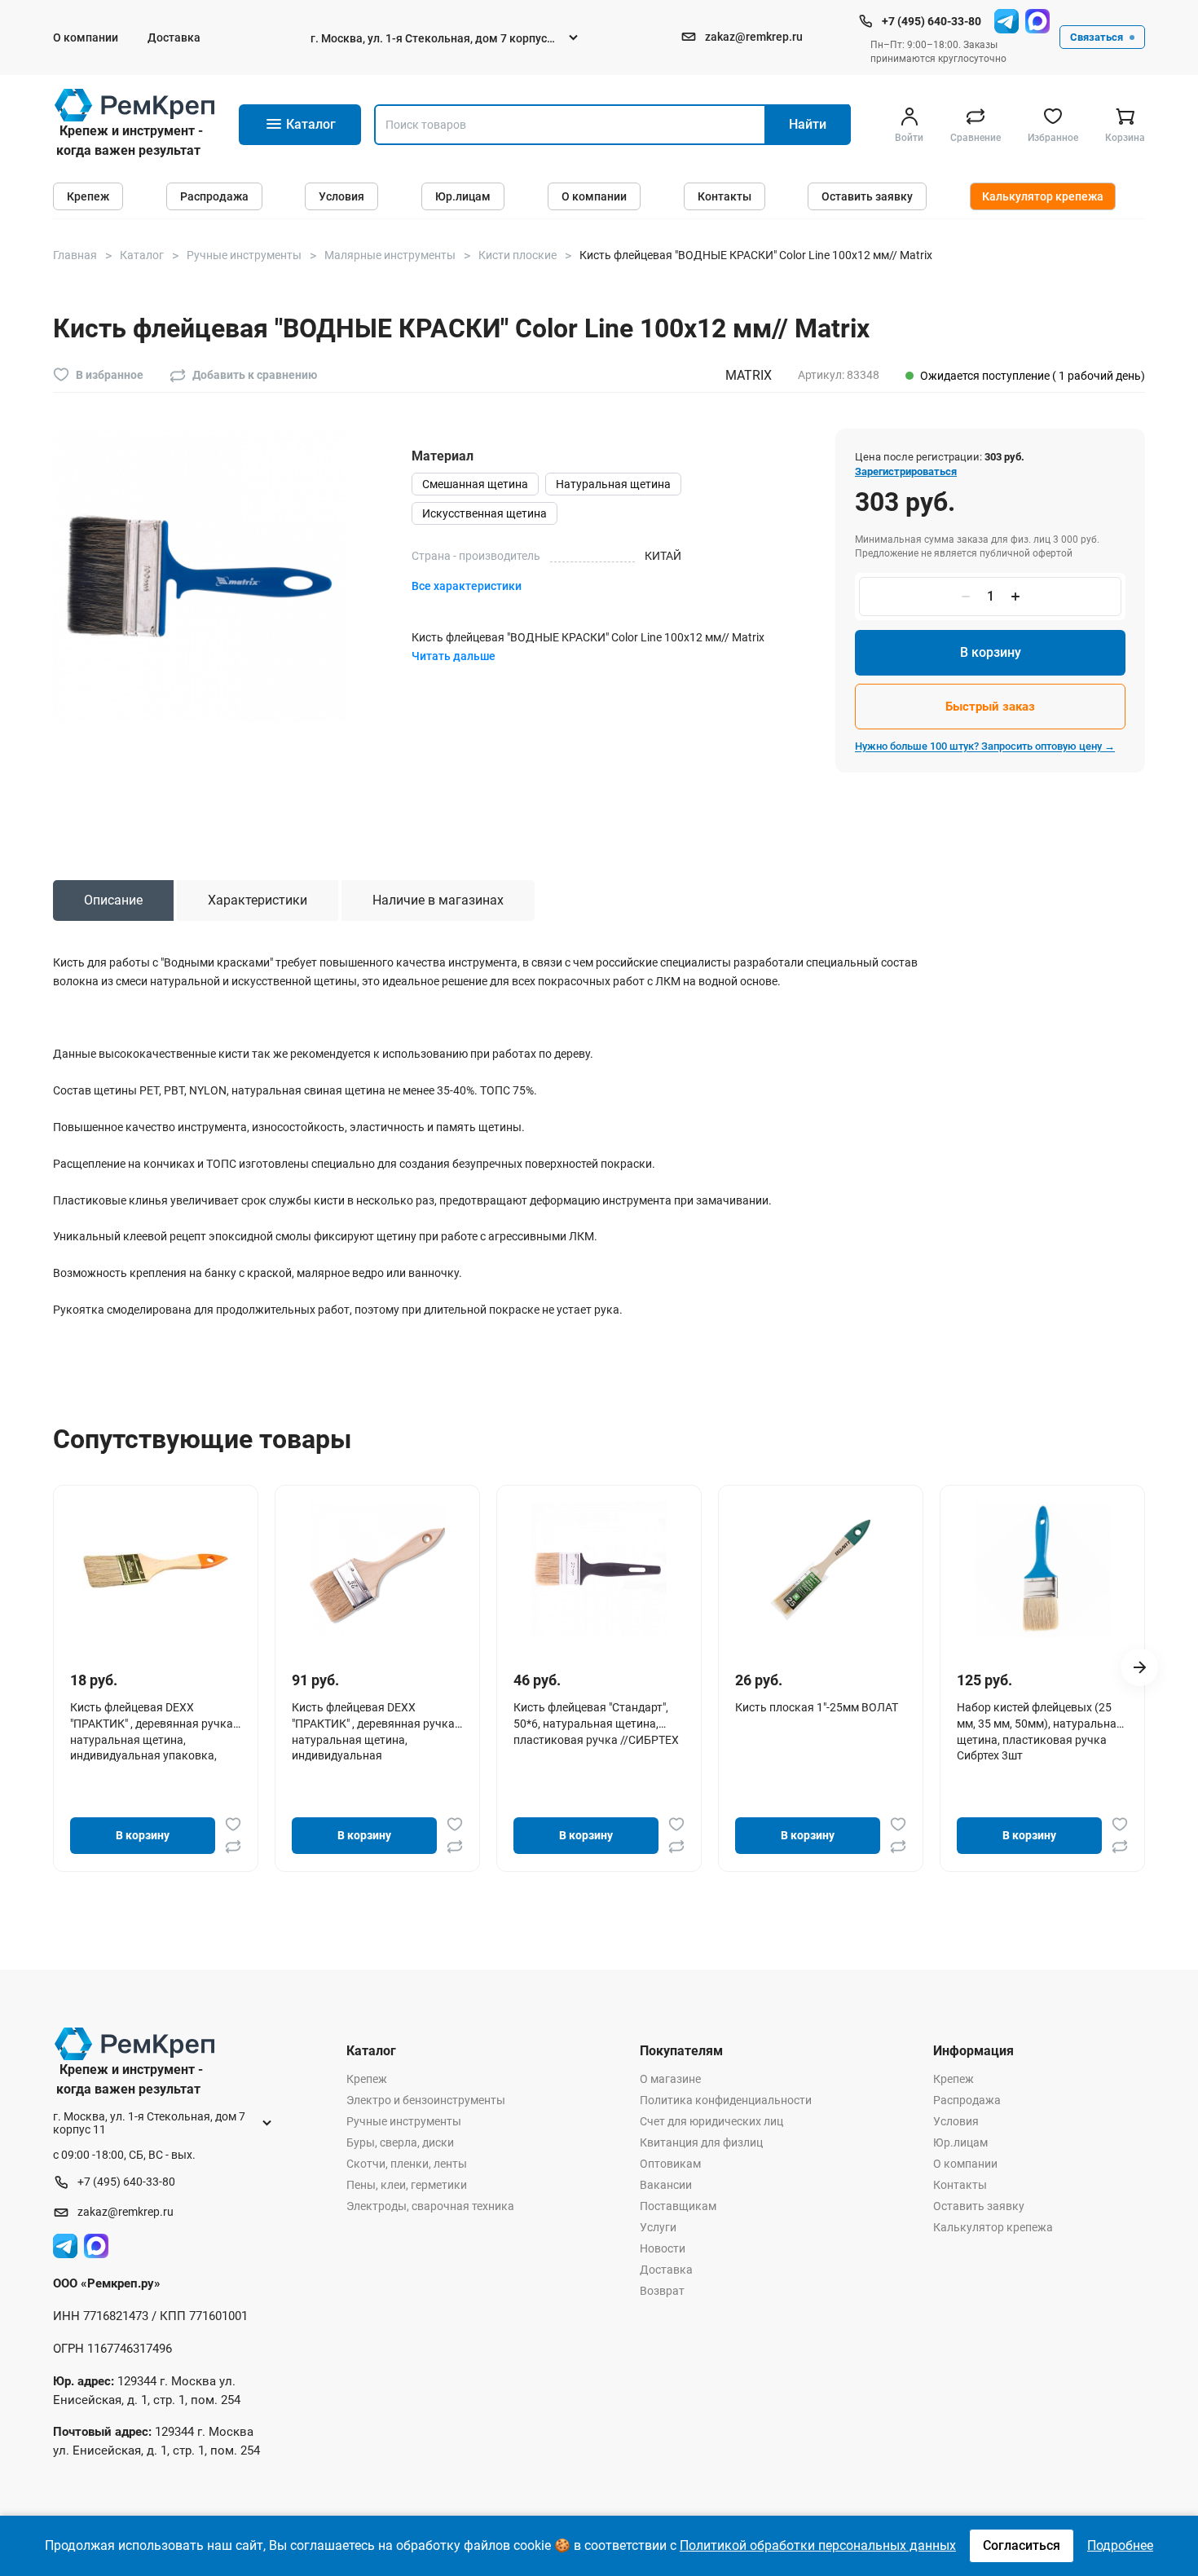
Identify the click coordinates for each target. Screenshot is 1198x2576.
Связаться (1097, 37)
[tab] (113, 900)
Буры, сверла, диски (400, 2142)
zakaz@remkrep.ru (754, 37)
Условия (341, 196)
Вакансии (666, 2185)
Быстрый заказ (990, 707)
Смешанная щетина (475, 484)
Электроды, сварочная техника (430, 2206)
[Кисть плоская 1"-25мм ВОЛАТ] (821, 1570)
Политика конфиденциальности (726, 2100)
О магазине (670, 2079)
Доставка (174, 37)
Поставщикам (678, 2206)
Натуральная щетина (613, 484)
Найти (808, 124)
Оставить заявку (867, 196)
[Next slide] (1139, 1667)
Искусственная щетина (484, 513)
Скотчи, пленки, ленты (407, 2164)
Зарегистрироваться (906, 471)
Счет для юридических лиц (711, 2121)
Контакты (725, 196)
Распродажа (214, 196)
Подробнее (1120, 2545)
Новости (663, 2248)
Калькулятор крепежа (1043, 196)
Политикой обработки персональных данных (818, 2545)
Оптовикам (670, 2164)
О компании (86, 37)
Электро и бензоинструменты (426, 2100)
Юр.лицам (463, 196)
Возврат (662, 2291)
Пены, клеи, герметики (407, 2185)
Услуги (658, 2227)
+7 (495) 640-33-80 (932, 21)
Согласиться (1022, 2545)
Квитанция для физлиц (701, 2142)
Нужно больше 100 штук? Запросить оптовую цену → (985, 746)
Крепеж (88, 196)
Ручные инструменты (404, 2121)
